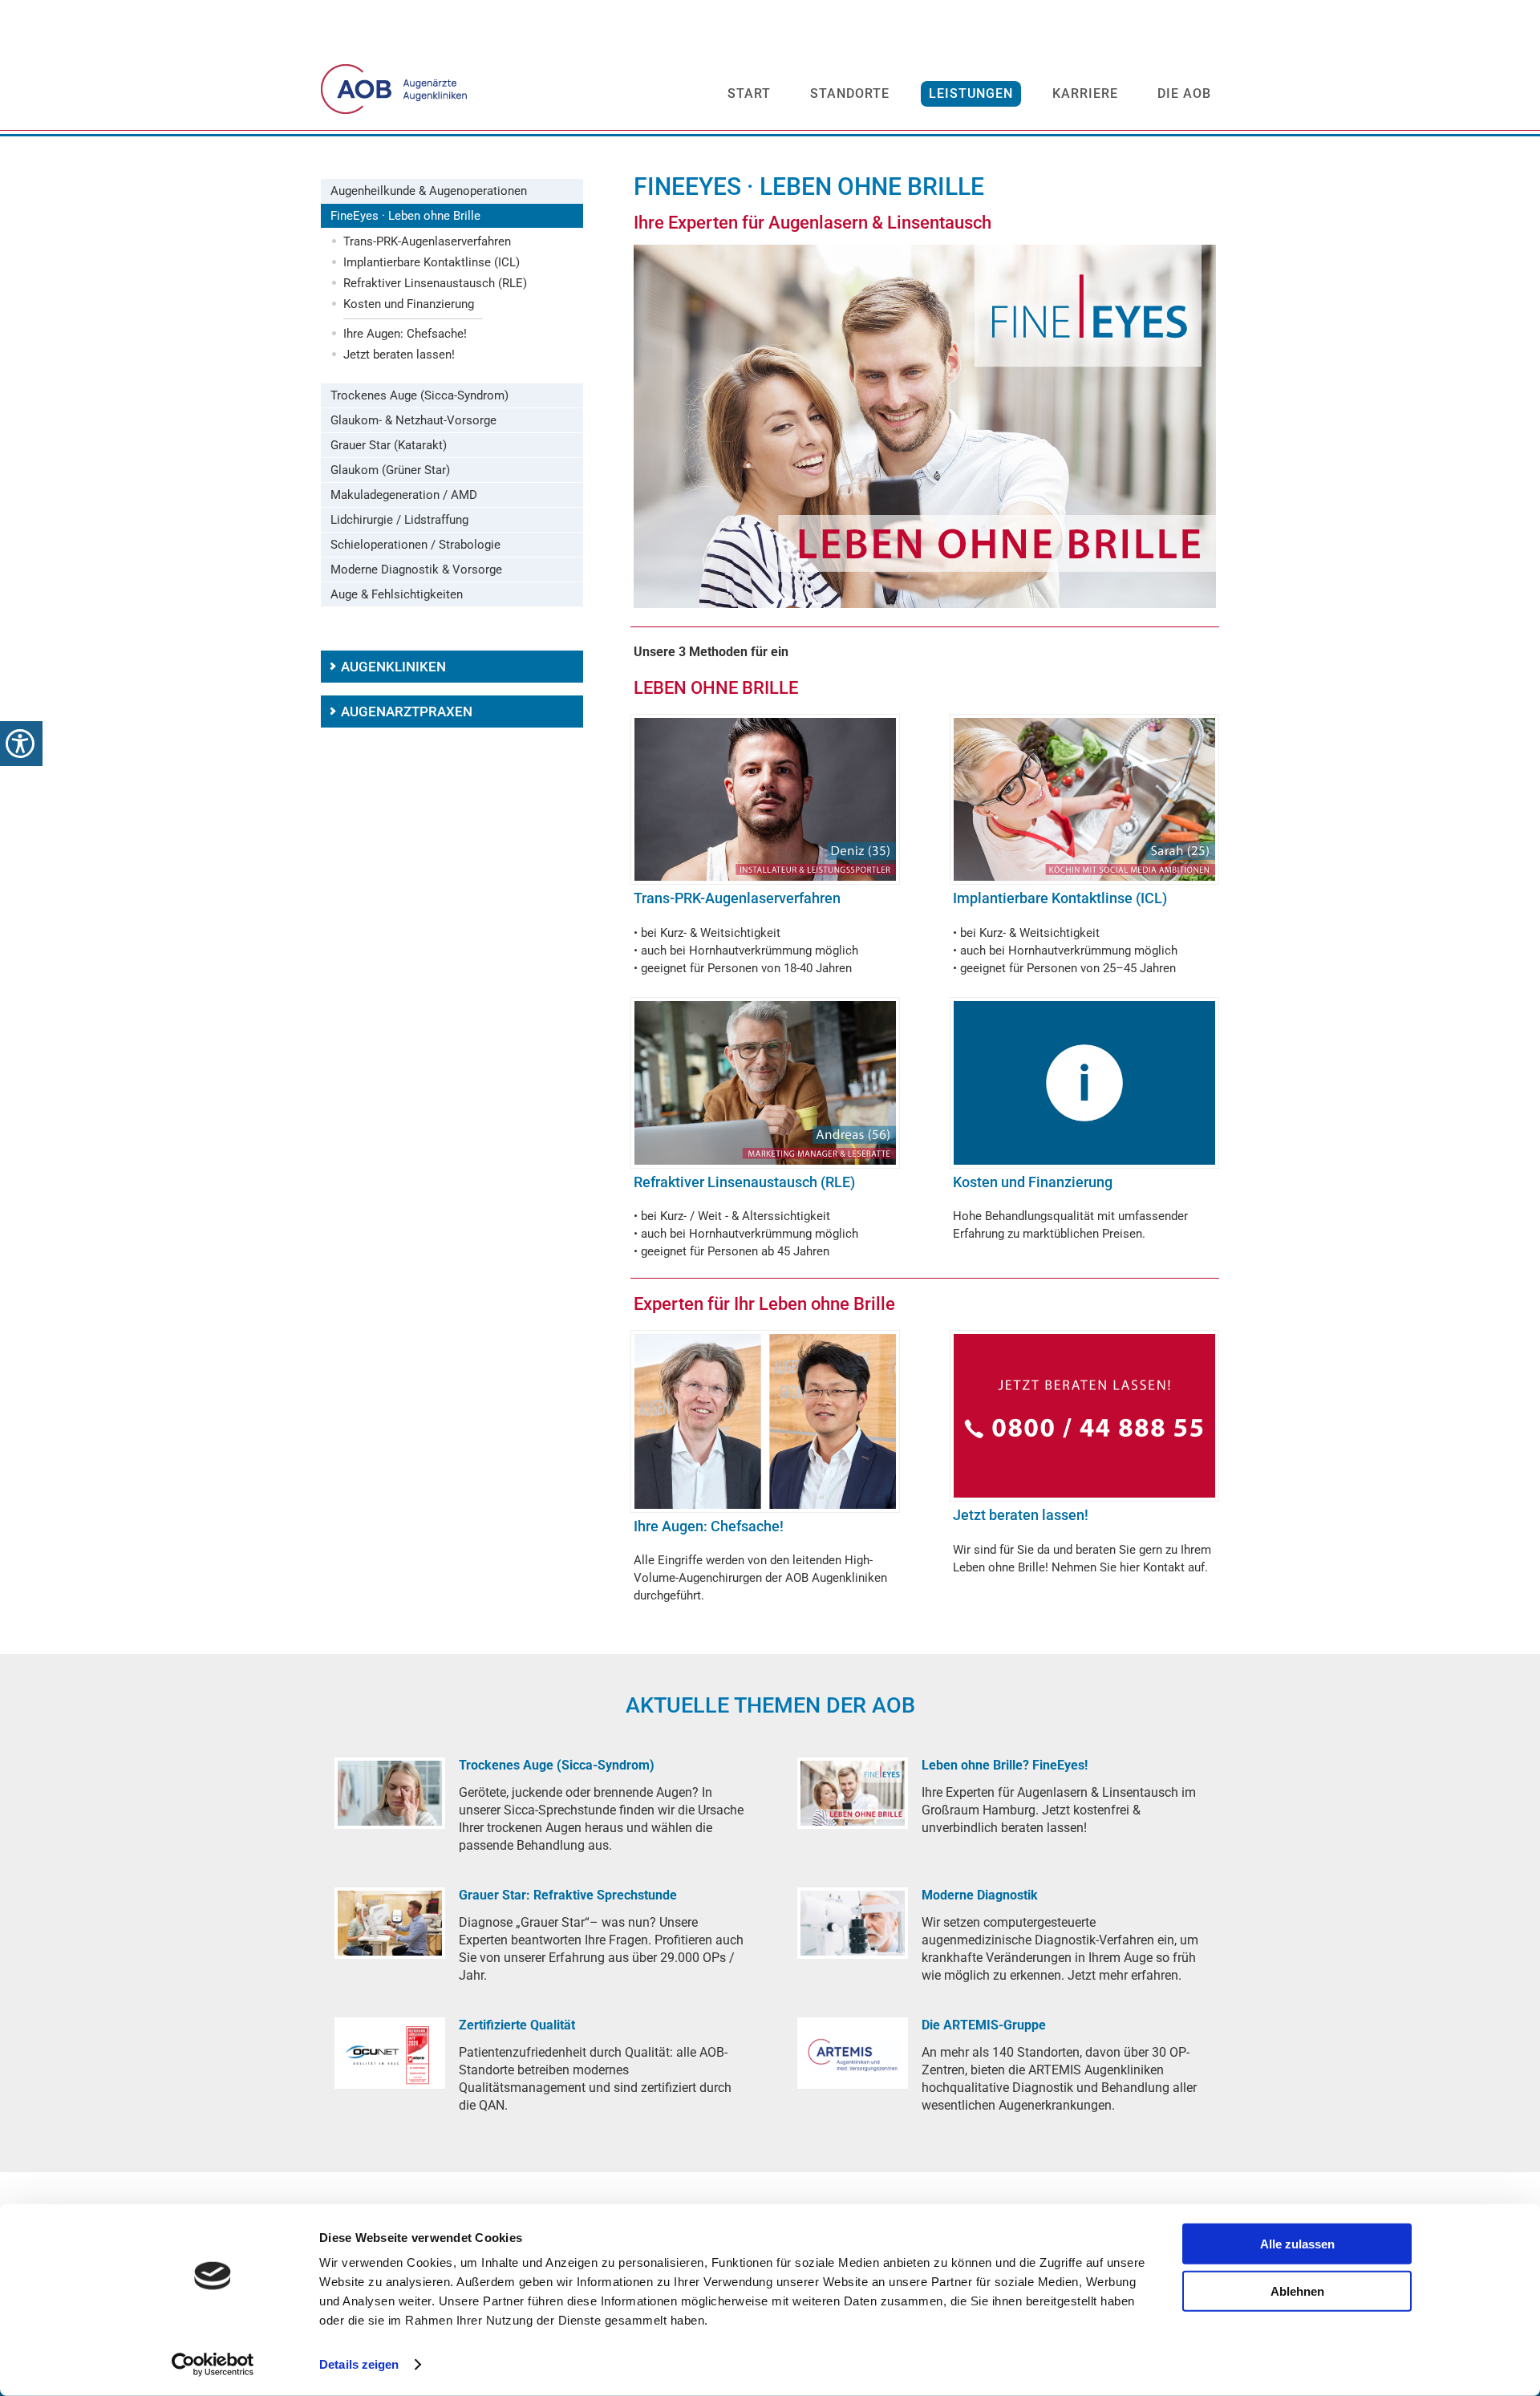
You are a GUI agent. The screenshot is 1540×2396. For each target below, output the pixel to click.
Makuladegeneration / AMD (404, 495)
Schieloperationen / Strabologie (415, 545)
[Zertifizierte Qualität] (390, 2053)
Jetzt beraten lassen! (399, 355)
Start (749, 93)
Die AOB (1184, 93)
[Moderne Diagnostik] (853, 1923)
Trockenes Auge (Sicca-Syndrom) (419, 395)
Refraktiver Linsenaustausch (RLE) (435, 283)
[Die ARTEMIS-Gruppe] (853, 2053)
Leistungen (971, 93)
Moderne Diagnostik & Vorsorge (416, 570)
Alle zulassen (1297, 2244)
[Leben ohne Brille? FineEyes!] (853, 1793)
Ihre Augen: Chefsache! (405, 334)
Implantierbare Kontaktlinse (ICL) (432, 262)
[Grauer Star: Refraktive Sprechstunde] (390, 1923)
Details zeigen (359, 2364)
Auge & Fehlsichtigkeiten (397, 594)
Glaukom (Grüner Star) (390, 470)
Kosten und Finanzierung (409, 304)
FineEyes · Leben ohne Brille (405, 216)
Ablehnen (1297, 2291)
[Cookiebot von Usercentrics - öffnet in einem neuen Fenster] (213, 2365)
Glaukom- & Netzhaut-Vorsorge (413, 420)
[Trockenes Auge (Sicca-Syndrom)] (390, 1794)
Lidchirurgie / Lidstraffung (399, 520)
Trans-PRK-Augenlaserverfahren (427, 241)
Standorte (850, 93)
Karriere (1085, 93)
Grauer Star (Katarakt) (389, 445)
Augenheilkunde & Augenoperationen (429, 191)
